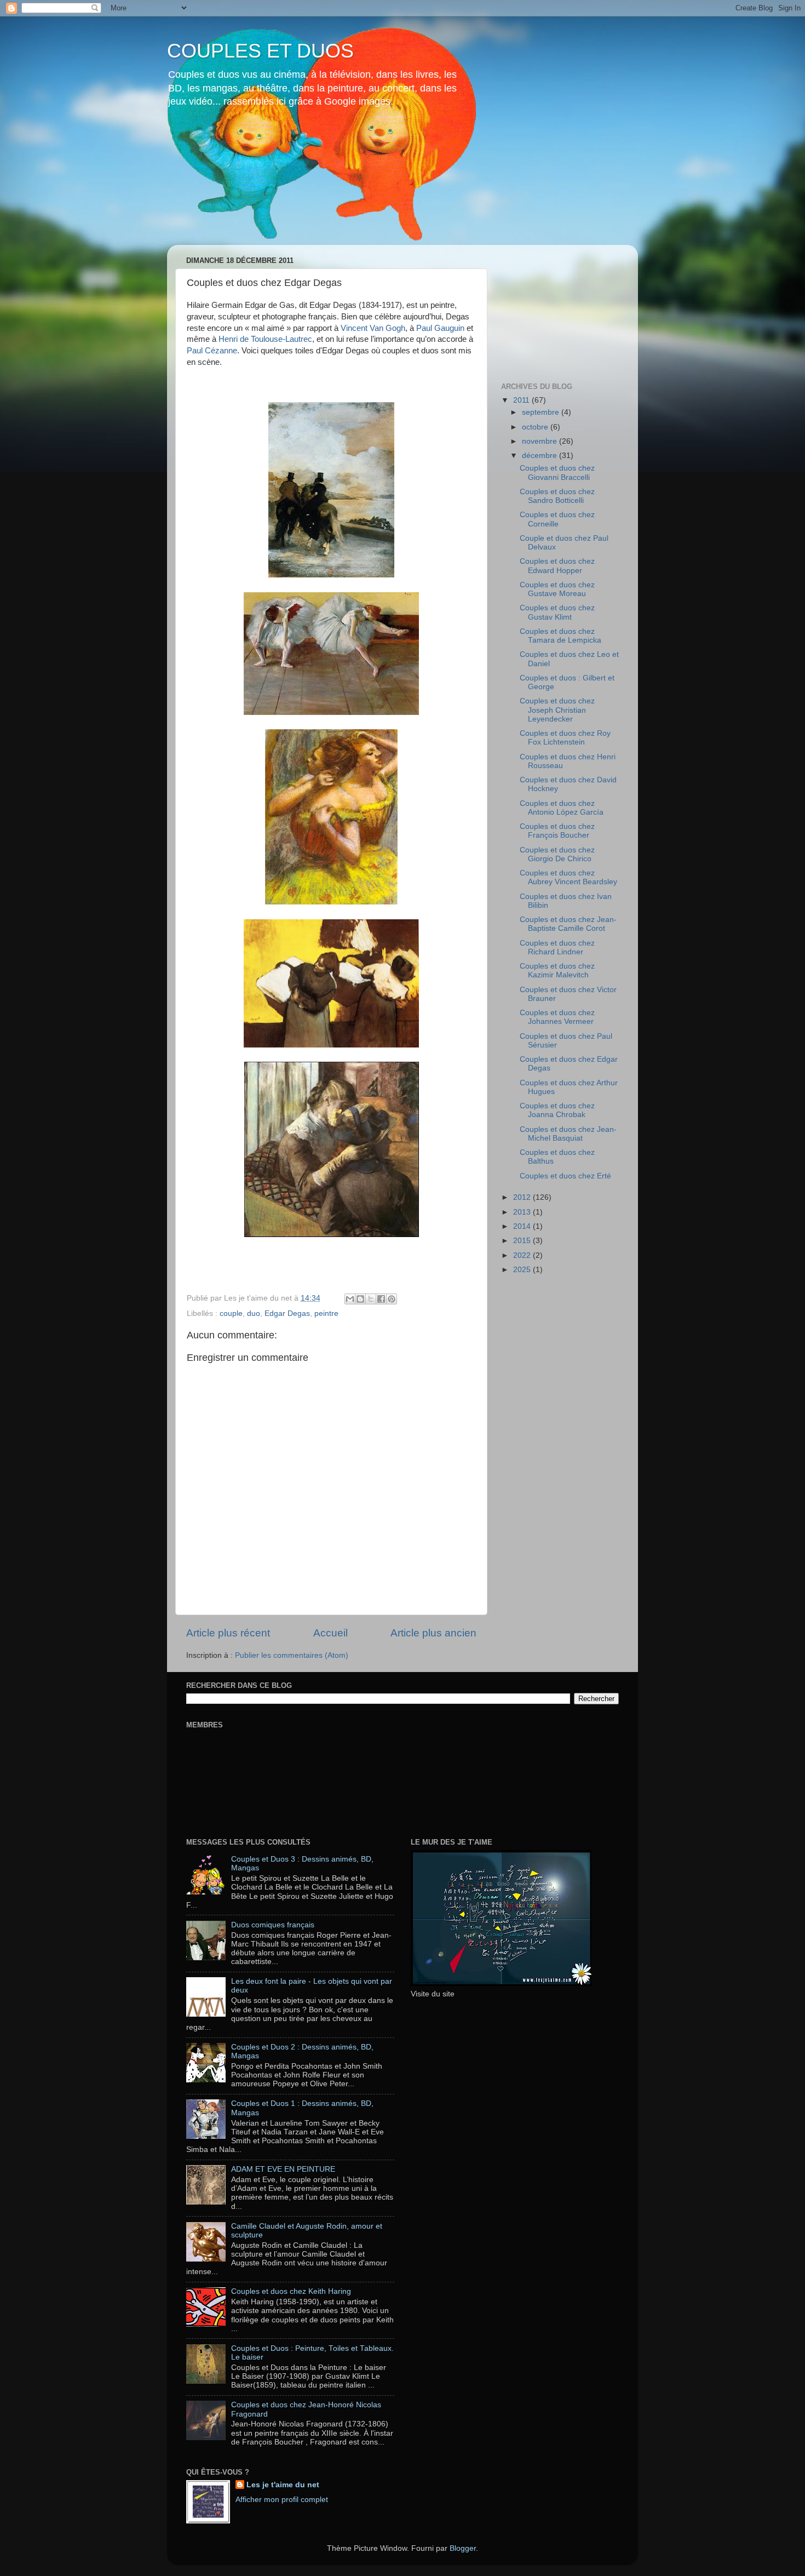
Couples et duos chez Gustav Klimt (557, 612)
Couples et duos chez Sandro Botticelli (557, 496)
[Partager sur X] (371, 1299)
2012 (523, 1197)
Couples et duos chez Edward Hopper (557, 566)
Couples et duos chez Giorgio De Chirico (557, 854)
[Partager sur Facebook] (381, 1299)
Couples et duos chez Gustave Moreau (557, 589)
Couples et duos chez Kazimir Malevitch (557, 971)
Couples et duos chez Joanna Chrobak (557, 1110)
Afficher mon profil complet (282, 2500)
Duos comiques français (273, 1925)
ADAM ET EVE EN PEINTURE (283, 2169)
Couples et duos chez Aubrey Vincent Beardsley (568, 877)
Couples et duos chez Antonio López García (562, 808)
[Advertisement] (556, 308)
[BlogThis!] (360, 1299)
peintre (326, 1313)
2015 (523, 1241)
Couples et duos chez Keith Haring (291, 2291)
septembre (542, 412)
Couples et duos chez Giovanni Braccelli (557, 473)
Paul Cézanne (212, 351)
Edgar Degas (287, 1313)
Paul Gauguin (440, 328)
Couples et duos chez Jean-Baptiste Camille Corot (568, 924)
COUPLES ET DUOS (260, 51)
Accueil (330, 1633)
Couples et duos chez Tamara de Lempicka (560, 636)
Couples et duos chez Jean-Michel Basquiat (568, 1134)
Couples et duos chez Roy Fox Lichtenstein (565, 738)
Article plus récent (228, 1633)
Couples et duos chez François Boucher (557, 831)
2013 (523, 1212)
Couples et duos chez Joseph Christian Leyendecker (557, 710)
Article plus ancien (433, 1633)
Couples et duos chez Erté (565, 1176)
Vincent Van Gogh (373, 328)
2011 (522, 400)
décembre (540, 456)
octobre (536, 427)
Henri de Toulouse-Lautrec (265, 339)
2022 (523, 1255)
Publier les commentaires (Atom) (292, 1655)
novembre (540, 441)
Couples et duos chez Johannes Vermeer (557, 1017)
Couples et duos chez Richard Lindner (557, 948)
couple (231, 1313)
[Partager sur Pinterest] (392, 1299)
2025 (523, 1270)
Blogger (463, 2548)
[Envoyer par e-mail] (350, 1299)
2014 (523, 1226)
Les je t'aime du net (283, 2485)
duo (254, 1313)
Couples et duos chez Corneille (557, 519)
